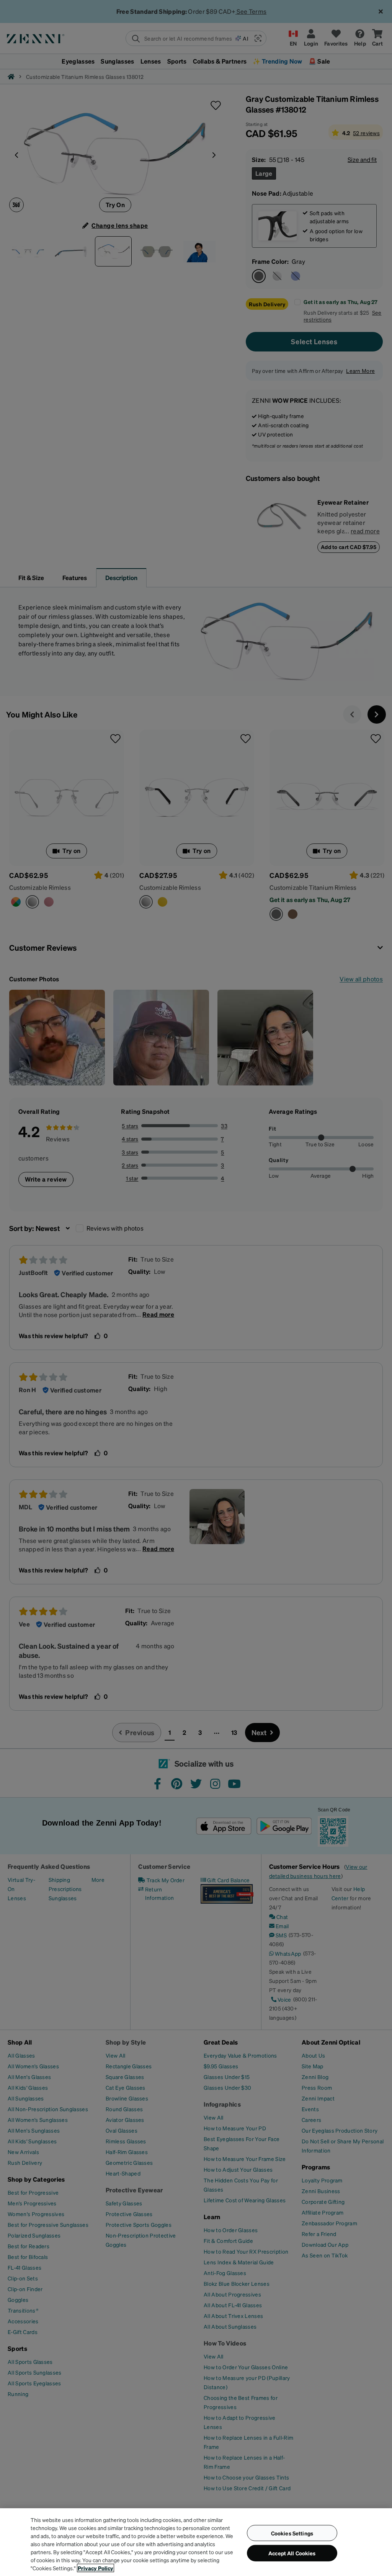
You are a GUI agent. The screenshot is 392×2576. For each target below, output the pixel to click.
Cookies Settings (292, 2533)
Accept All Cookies (292, 2553)
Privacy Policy (96, 2568)
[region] (196, 2542)
